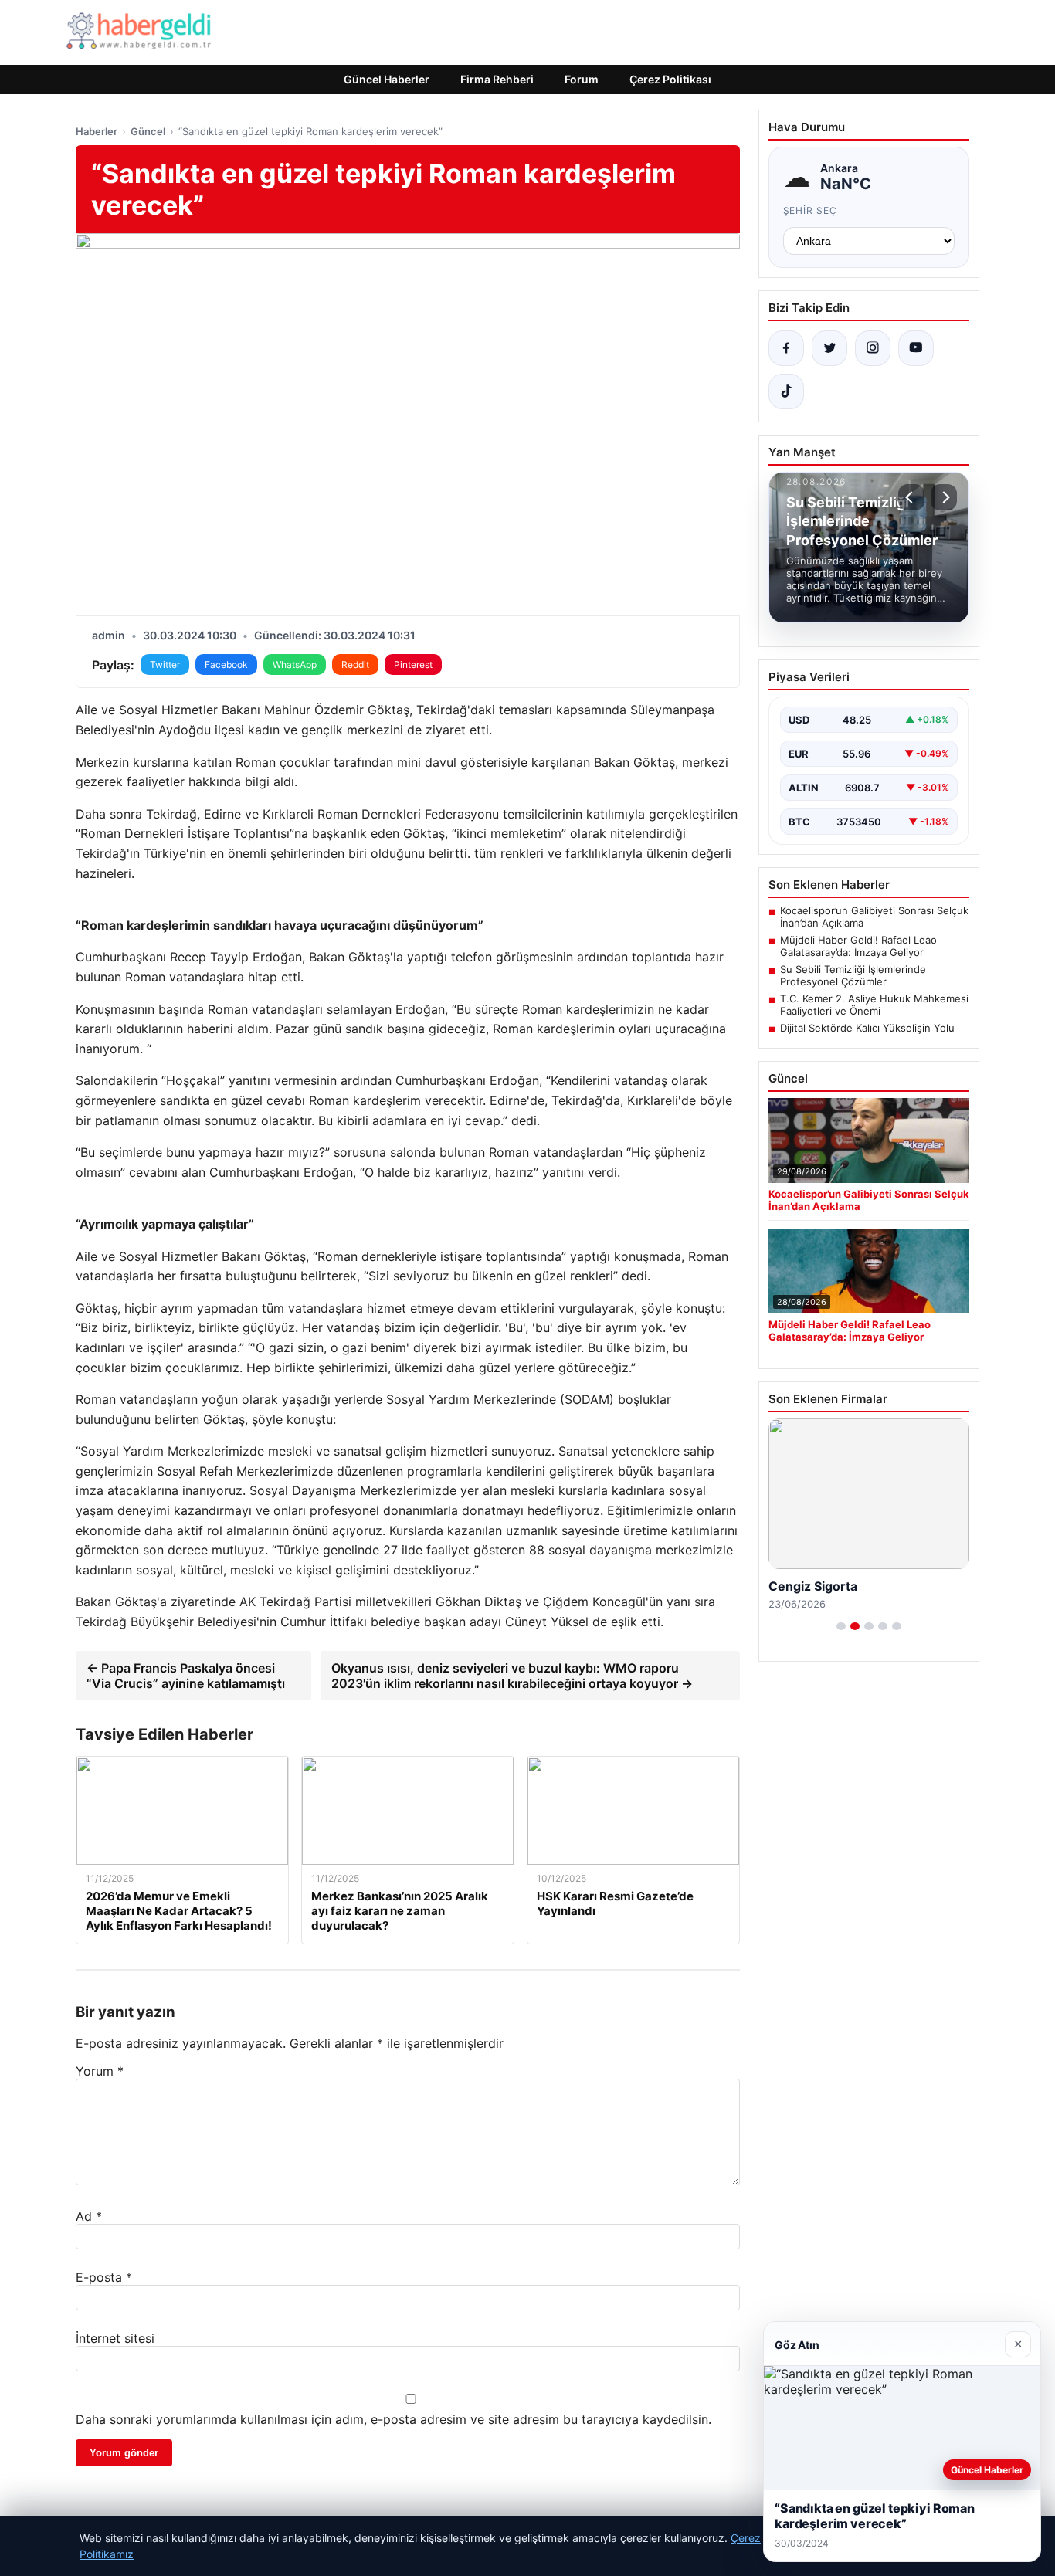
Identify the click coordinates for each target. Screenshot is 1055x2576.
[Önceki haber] (911, 497)
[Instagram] (873, 348)
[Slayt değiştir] (841, 1626)
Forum (582, 79)
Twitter (165, 664)
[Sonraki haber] (944, 497)
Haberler (97, 131)
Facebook (226, 664)
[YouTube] (916, 348)
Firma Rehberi (497, 79)
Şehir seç (811, 210)
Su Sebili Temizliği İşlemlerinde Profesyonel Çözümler (853, 975)
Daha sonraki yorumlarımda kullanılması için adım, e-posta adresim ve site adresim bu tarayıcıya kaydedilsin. (394, 2419)
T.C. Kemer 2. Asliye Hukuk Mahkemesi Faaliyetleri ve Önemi (874, 1005)
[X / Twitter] (829, 348)
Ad (89, 2216)
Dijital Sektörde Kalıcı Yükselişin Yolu (867, 1028)
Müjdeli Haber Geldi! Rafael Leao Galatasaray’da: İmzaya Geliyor (858, 946)
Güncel (148, 131)
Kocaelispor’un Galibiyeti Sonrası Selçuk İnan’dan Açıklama (874, 917)
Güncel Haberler (387, 79)
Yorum (100, 2071)
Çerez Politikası (670, 79)
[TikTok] (786, 391)
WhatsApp (295, 664)
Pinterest (413, 664)
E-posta (104, 2277)
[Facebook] (786, 348)
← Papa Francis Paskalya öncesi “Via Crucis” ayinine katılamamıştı (186, 1676)
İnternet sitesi (115, 2338)
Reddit (355, 664)
